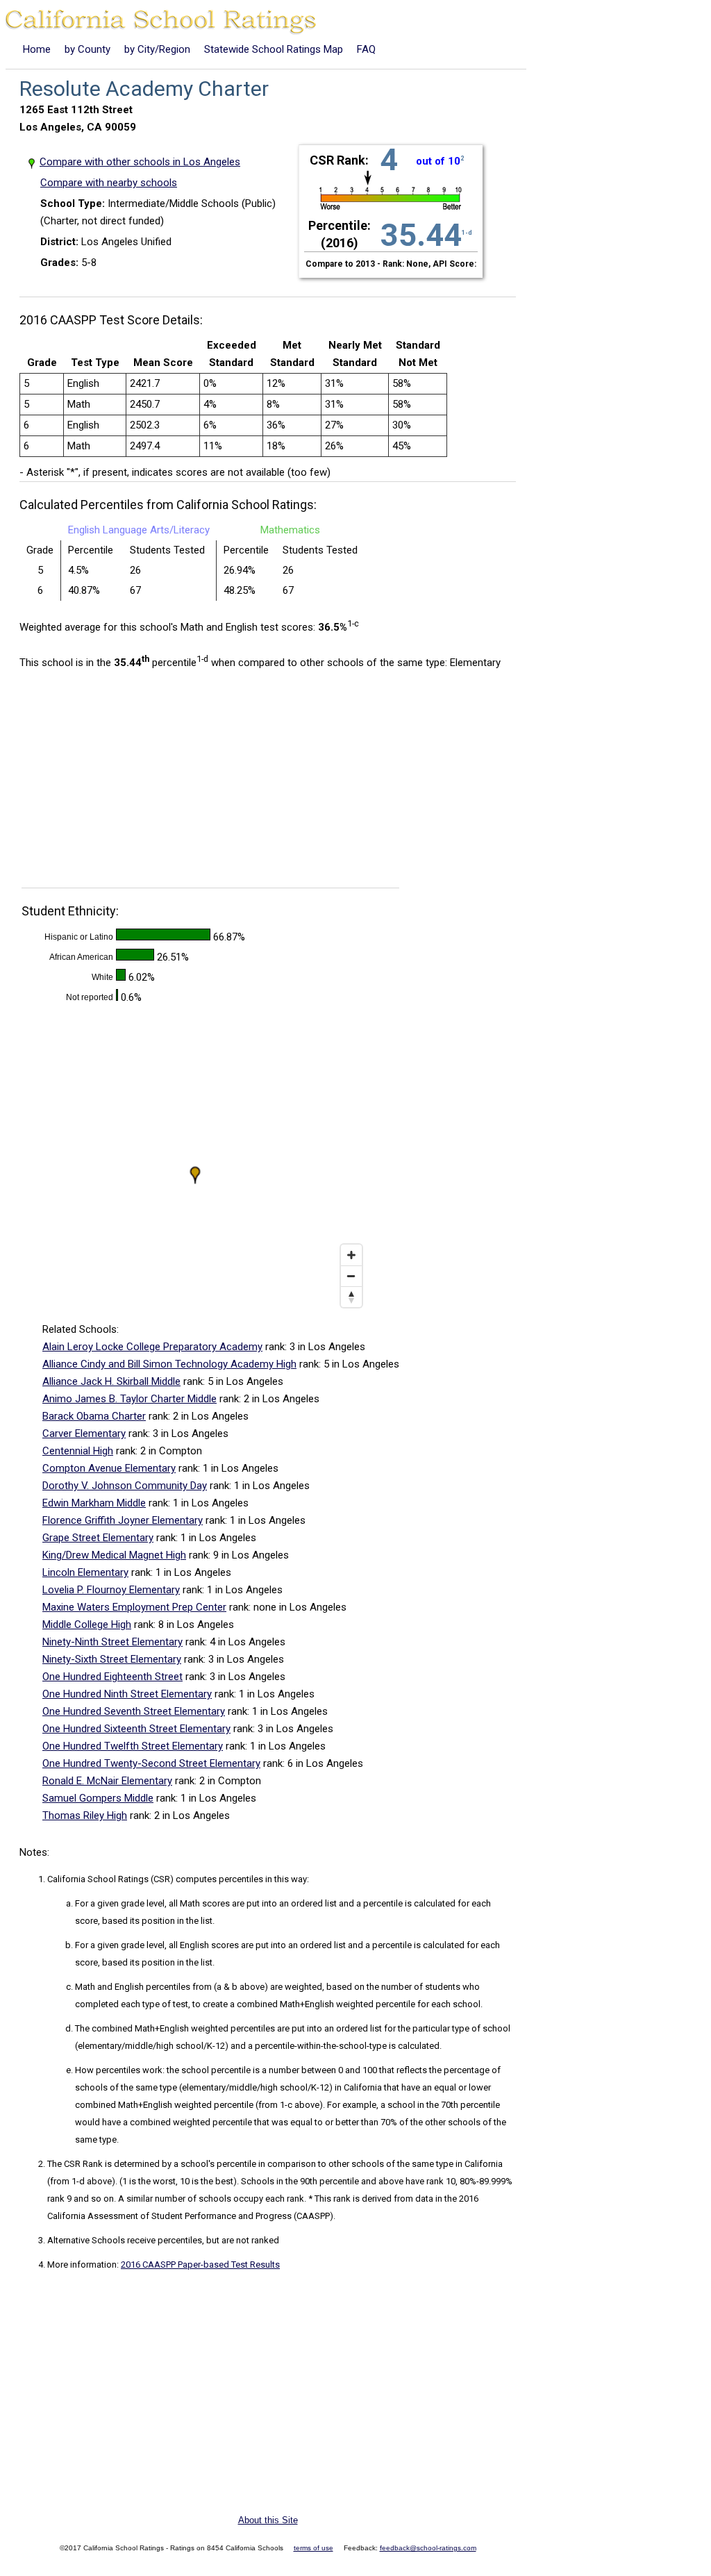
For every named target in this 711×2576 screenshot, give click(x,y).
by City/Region (157, 49)
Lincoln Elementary (85, 1572)
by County (87, 49)
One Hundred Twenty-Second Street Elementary (151, 1763)
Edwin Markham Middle (94, 1503)
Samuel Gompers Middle (98, 1798)
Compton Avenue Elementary (109, 1468)
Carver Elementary (84, 1434)
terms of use (313, 2548)
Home (37, 49)
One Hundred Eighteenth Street (112, 1677)
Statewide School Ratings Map (274, 49)
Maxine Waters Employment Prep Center (134, 1607)
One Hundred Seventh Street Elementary (134, 1711)
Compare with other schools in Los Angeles (140, 162)
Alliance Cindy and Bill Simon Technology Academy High (169, 1364)
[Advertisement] (136, 783)
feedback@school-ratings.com (428, 2548)
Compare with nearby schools (109, 183)
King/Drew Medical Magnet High (114, 1555)
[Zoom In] (351, 1255)
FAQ (366, 49)
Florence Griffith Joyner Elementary (123, 1520)
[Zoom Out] (351, 1276)
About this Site (268, 2520)
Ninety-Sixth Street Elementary (112, 1659)
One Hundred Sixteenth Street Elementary (136, 1729)
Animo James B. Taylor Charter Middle (129, 1399)
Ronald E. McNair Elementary (107, 1781)
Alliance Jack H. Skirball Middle (111, 1381)
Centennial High (78, 1451)
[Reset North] (351, 1297)
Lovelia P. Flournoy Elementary (111, 1590)
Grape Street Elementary (98, 1538)
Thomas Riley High (85, 1815)
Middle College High (87, 1624)
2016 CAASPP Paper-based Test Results (200, 2265)
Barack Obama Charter (94, 1416)
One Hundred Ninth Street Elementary (127, 1694)
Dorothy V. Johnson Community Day (125, 1486)
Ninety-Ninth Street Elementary (112, 1642)
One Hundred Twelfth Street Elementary (133, 1746)
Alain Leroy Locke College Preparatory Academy (152, 1347)
